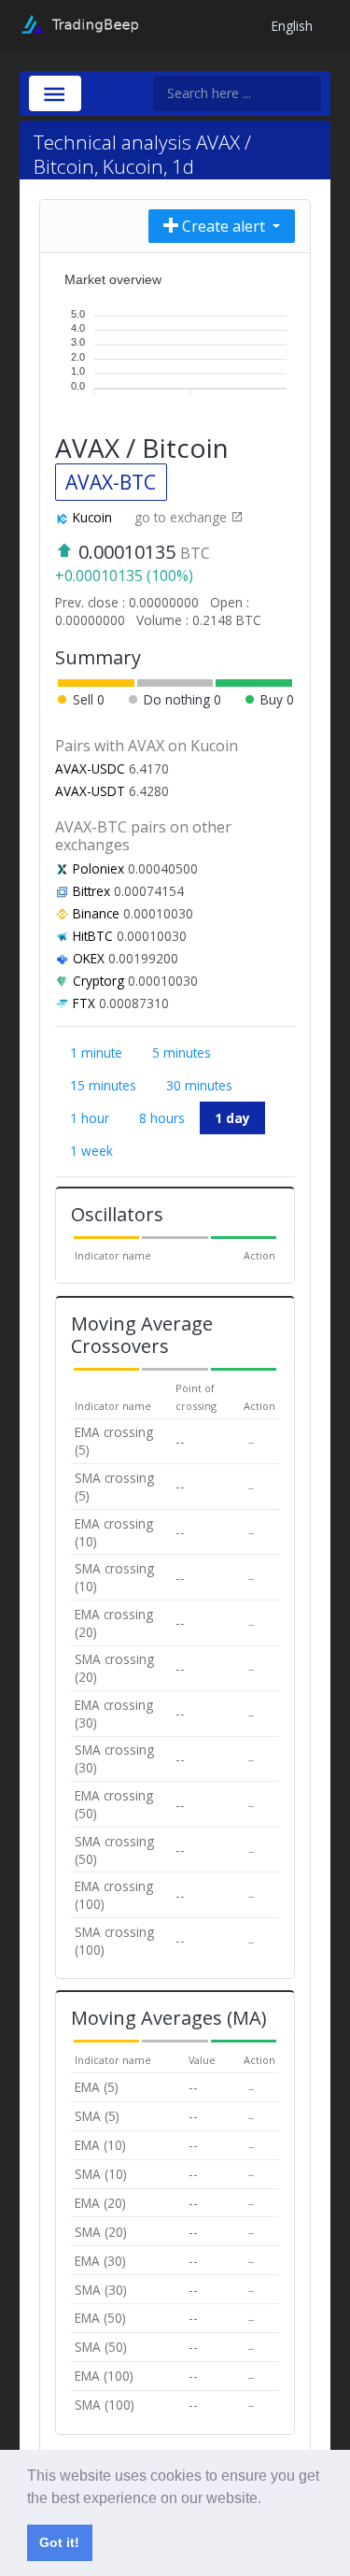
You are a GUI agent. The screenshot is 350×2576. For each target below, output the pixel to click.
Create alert (224, 226)
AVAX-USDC (90, 769)
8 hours (162, 1118)
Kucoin (92, 517)
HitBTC (93, 936)
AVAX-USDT (90, 791)
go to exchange (182, 517)
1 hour (90, 1118)
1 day (232, 1118)
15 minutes (103, 1085)
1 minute (96, 1053)
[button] (268, 2499)
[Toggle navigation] (55, 93)
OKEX (89, 958)
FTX (84, 1003)
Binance (96, 913)
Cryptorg (98, 981)
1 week (91, 1151)
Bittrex (91, 891)
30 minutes (199, 1085)
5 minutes (182, 1053)
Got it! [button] (59, 2542)
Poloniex (98, 868)
